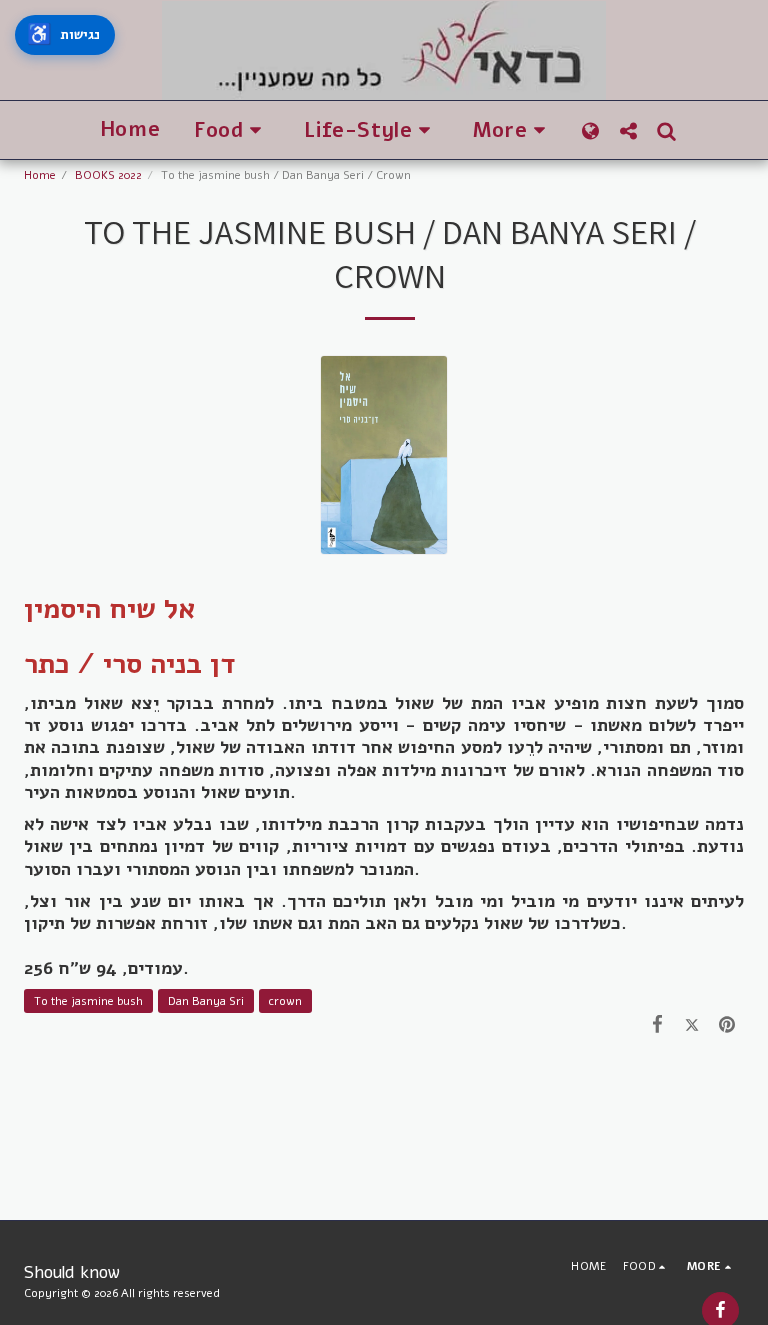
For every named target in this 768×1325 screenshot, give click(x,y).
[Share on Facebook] (657, 1024)
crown (285, 1001)
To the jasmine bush (88, 1001)
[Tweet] (692, 1024)
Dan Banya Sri (206, 1001)
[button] (232, 130)
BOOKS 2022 (108, 175)
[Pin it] (726, 1024)
